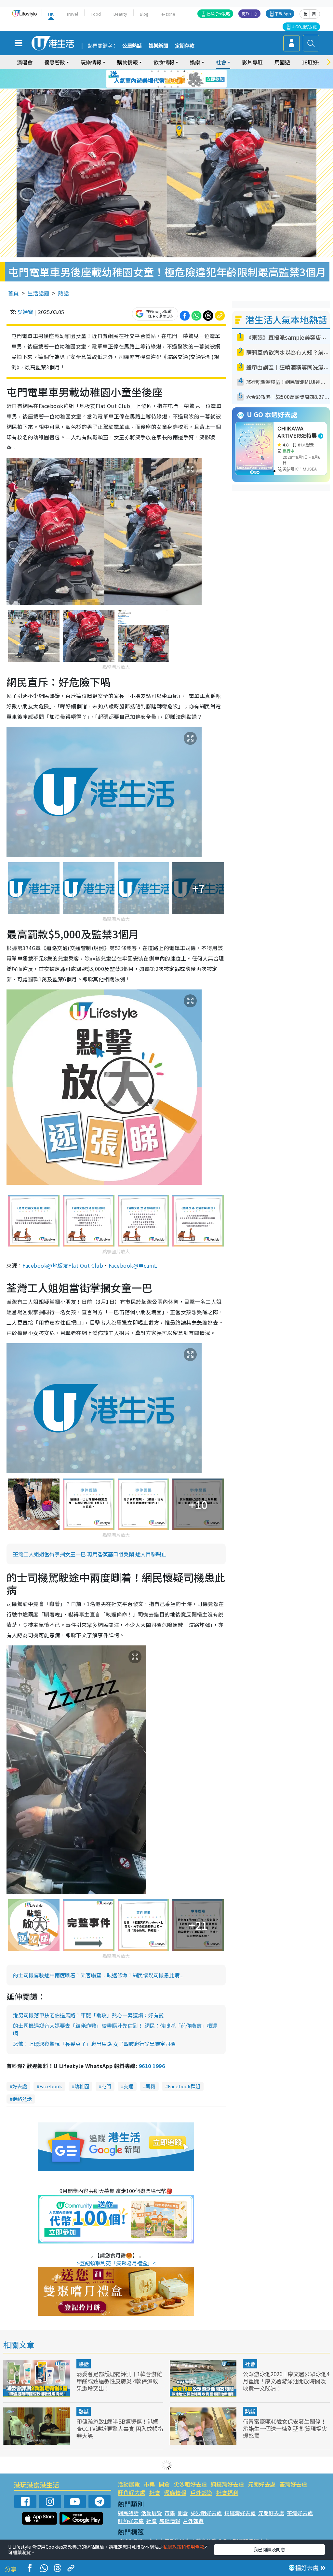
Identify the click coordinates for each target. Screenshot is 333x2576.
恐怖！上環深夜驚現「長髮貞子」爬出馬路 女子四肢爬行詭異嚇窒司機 (94, 2044)
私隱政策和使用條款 (184, 2547)
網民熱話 (128, 2513)
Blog (144, 14)
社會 (250, 2364)
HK (51, 14)
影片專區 (252, 62)
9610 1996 (152, 2066)
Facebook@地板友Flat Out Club (63, 1265)
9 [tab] (165, 79)
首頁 (13, 293)
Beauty (120, 14)
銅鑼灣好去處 (227, 2484)
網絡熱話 (22, 2099)
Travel (72, 14)
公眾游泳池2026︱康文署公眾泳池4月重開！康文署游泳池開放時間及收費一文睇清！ (286, 2381)
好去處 (20, 2086)
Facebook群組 (184, 2086)
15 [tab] (171, 87)
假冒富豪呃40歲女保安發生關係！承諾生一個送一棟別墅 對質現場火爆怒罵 (285, 2428)
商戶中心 (249, 14)
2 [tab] (158, 71)
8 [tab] (158, 79)
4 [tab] (171, 71)
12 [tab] (184, 79)
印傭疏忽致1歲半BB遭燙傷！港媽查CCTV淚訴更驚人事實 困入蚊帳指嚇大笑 (120, 2428)
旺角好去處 (132, 2493)
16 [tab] (178, 87)
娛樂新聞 (158, 46)
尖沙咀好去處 (190, 2484)
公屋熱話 (132, 46)
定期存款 (185, 46)
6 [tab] (184, 71)
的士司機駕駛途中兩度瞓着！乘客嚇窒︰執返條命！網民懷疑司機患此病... (98, 1975)
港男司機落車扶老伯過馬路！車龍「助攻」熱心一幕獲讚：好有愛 (88, 2015)
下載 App (283, 14)
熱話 (63, 293)
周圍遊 (282, 62)
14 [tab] (165, 87)
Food (96, 14)
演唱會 (25, 62)
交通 (128, 2086)
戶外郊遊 (201, 2493)
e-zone (168, 14)
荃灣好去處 (293, 2484)
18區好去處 (315, 62)
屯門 (106, 2086)
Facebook (51, 2086)
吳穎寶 (25, 312)
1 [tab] (152, 71)
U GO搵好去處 (304, 27)
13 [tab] (158, 87)
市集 (149, 2484)
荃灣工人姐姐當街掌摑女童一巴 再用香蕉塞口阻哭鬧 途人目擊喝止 (90, 1554)
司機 (151, 2086)
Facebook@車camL (133, 1265)
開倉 (164, 2484)
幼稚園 (82, 2086)
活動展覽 (129, 2484)
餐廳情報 (175, 2493)
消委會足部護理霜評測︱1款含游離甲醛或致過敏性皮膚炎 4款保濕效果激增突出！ (119, 2381)
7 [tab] (152, 79)
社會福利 (227, 2493)
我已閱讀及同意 (269, 2549)
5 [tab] (178, 71)
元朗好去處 (262, 2484)
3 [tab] (165, 71)
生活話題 (38, 293)
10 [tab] (171, 79)
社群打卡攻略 (218, 14)
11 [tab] (178, 79)
